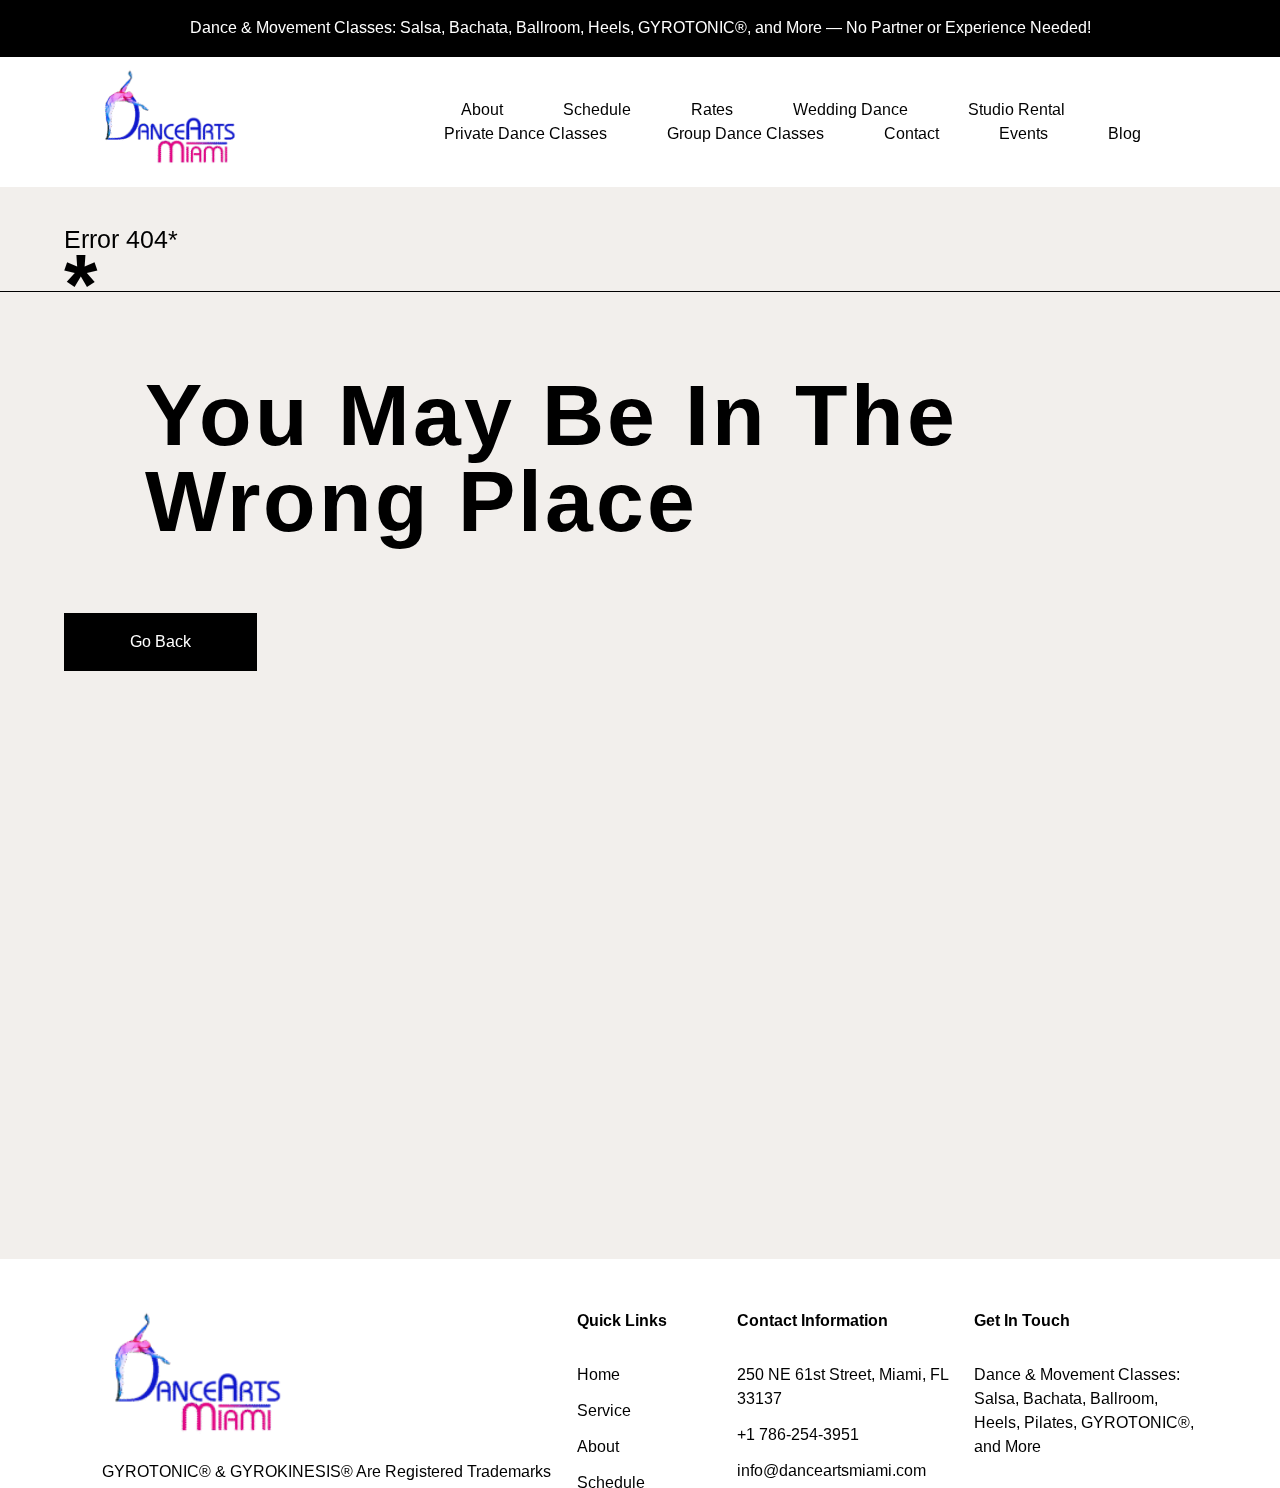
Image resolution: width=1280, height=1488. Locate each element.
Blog (1124, 133)
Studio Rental (1016, 109)
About (482, 109)
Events (1023, 133)
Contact (911, 133)
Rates (712, 109)
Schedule (597, 109)
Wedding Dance (850, 109)
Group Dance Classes (745, 133)
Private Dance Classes (525, 133)
